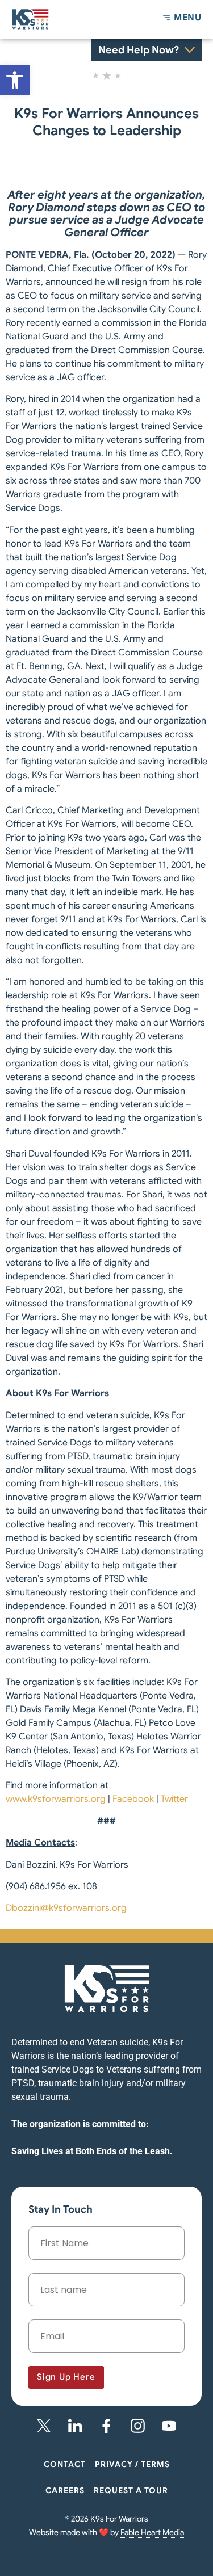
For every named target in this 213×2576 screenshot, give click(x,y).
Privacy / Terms (132, 2464)
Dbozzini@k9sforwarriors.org (66, 1908)
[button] (15, 80)
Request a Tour (131, 2490)
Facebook (133, 1799)
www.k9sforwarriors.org (56, 1799)
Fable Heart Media (152, 2532)
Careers (65, 2490)
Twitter (174, 1799)
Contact (65, 2464)
